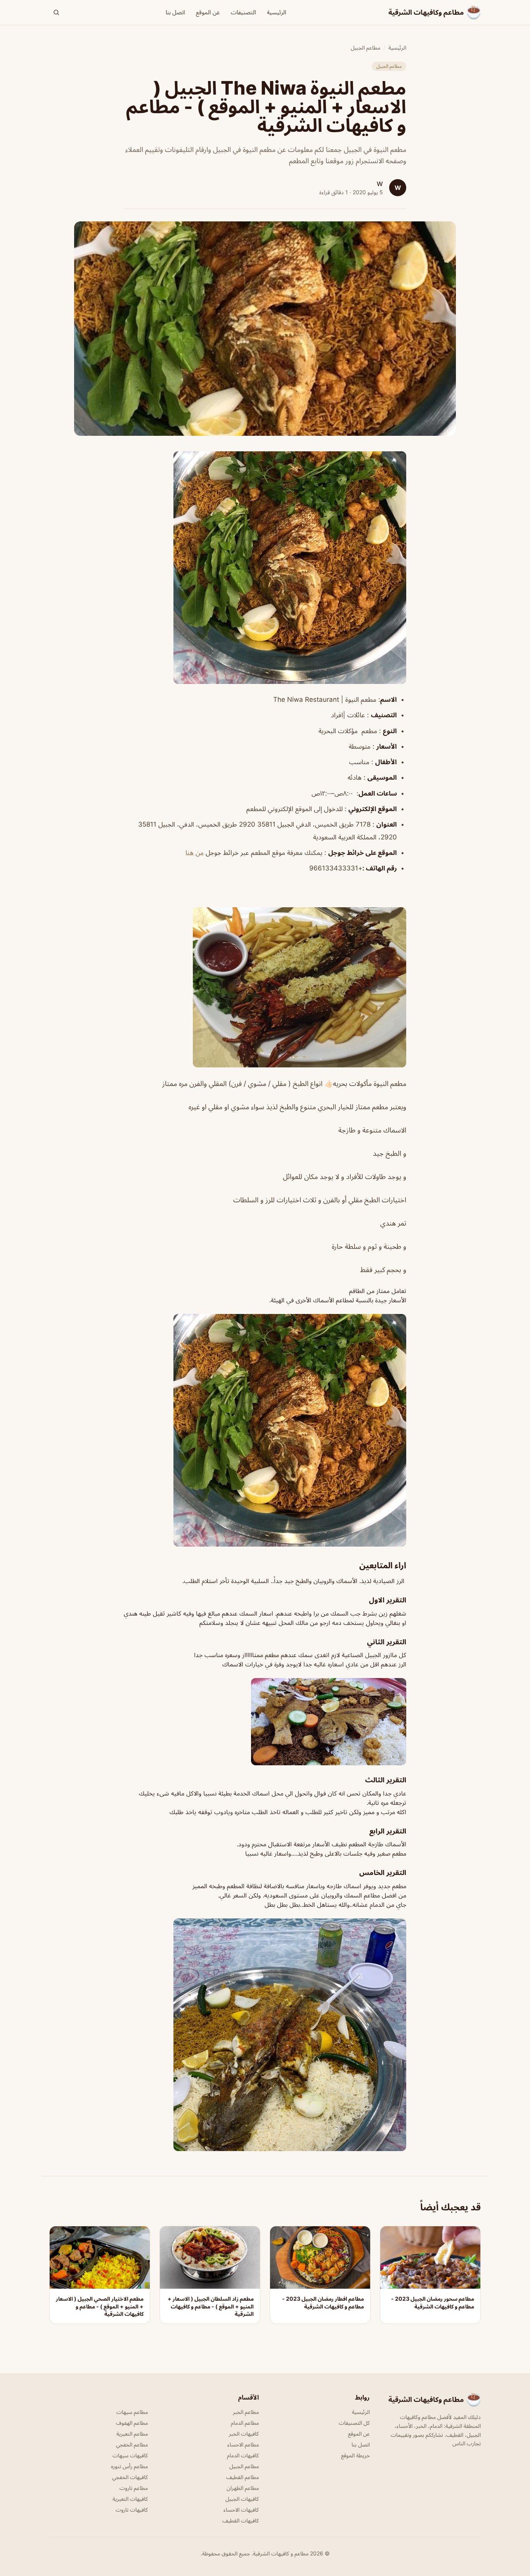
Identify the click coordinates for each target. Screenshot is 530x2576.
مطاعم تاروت (134, 2488)
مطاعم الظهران (243, 2488)
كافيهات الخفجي (130, 2477)
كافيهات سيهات (130, 2455)
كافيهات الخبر (244, 2434)
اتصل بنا (175, 12)
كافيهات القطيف (241, 2520)
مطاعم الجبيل (365, 47)
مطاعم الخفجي (132, 2444)
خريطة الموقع (355, 2455)
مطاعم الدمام (245, 2423)
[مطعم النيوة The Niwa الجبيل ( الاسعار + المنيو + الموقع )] (265, 568)
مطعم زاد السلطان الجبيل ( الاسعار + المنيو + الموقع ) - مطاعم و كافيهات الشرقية (211, 2306)
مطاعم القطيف (242, 2477)
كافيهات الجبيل (242, 2499)
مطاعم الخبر (246, 2412)
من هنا (195, 853)
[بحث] (56, 12)
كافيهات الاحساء (241, 2510)
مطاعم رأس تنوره (129, 2466)
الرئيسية (277, 12)
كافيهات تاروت (132, 2510)
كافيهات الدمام (243, 2455)
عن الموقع (208, 12)
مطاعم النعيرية (132, 2434)
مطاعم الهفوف (132, 2423)
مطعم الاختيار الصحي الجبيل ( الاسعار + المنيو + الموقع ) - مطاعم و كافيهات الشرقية (100, 2306)
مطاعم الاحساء (243, 2444)
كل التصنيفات (354, 2423)
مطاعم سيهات (132, 2412)
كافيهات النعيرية (130, 2499)
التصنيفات (243, 12)
